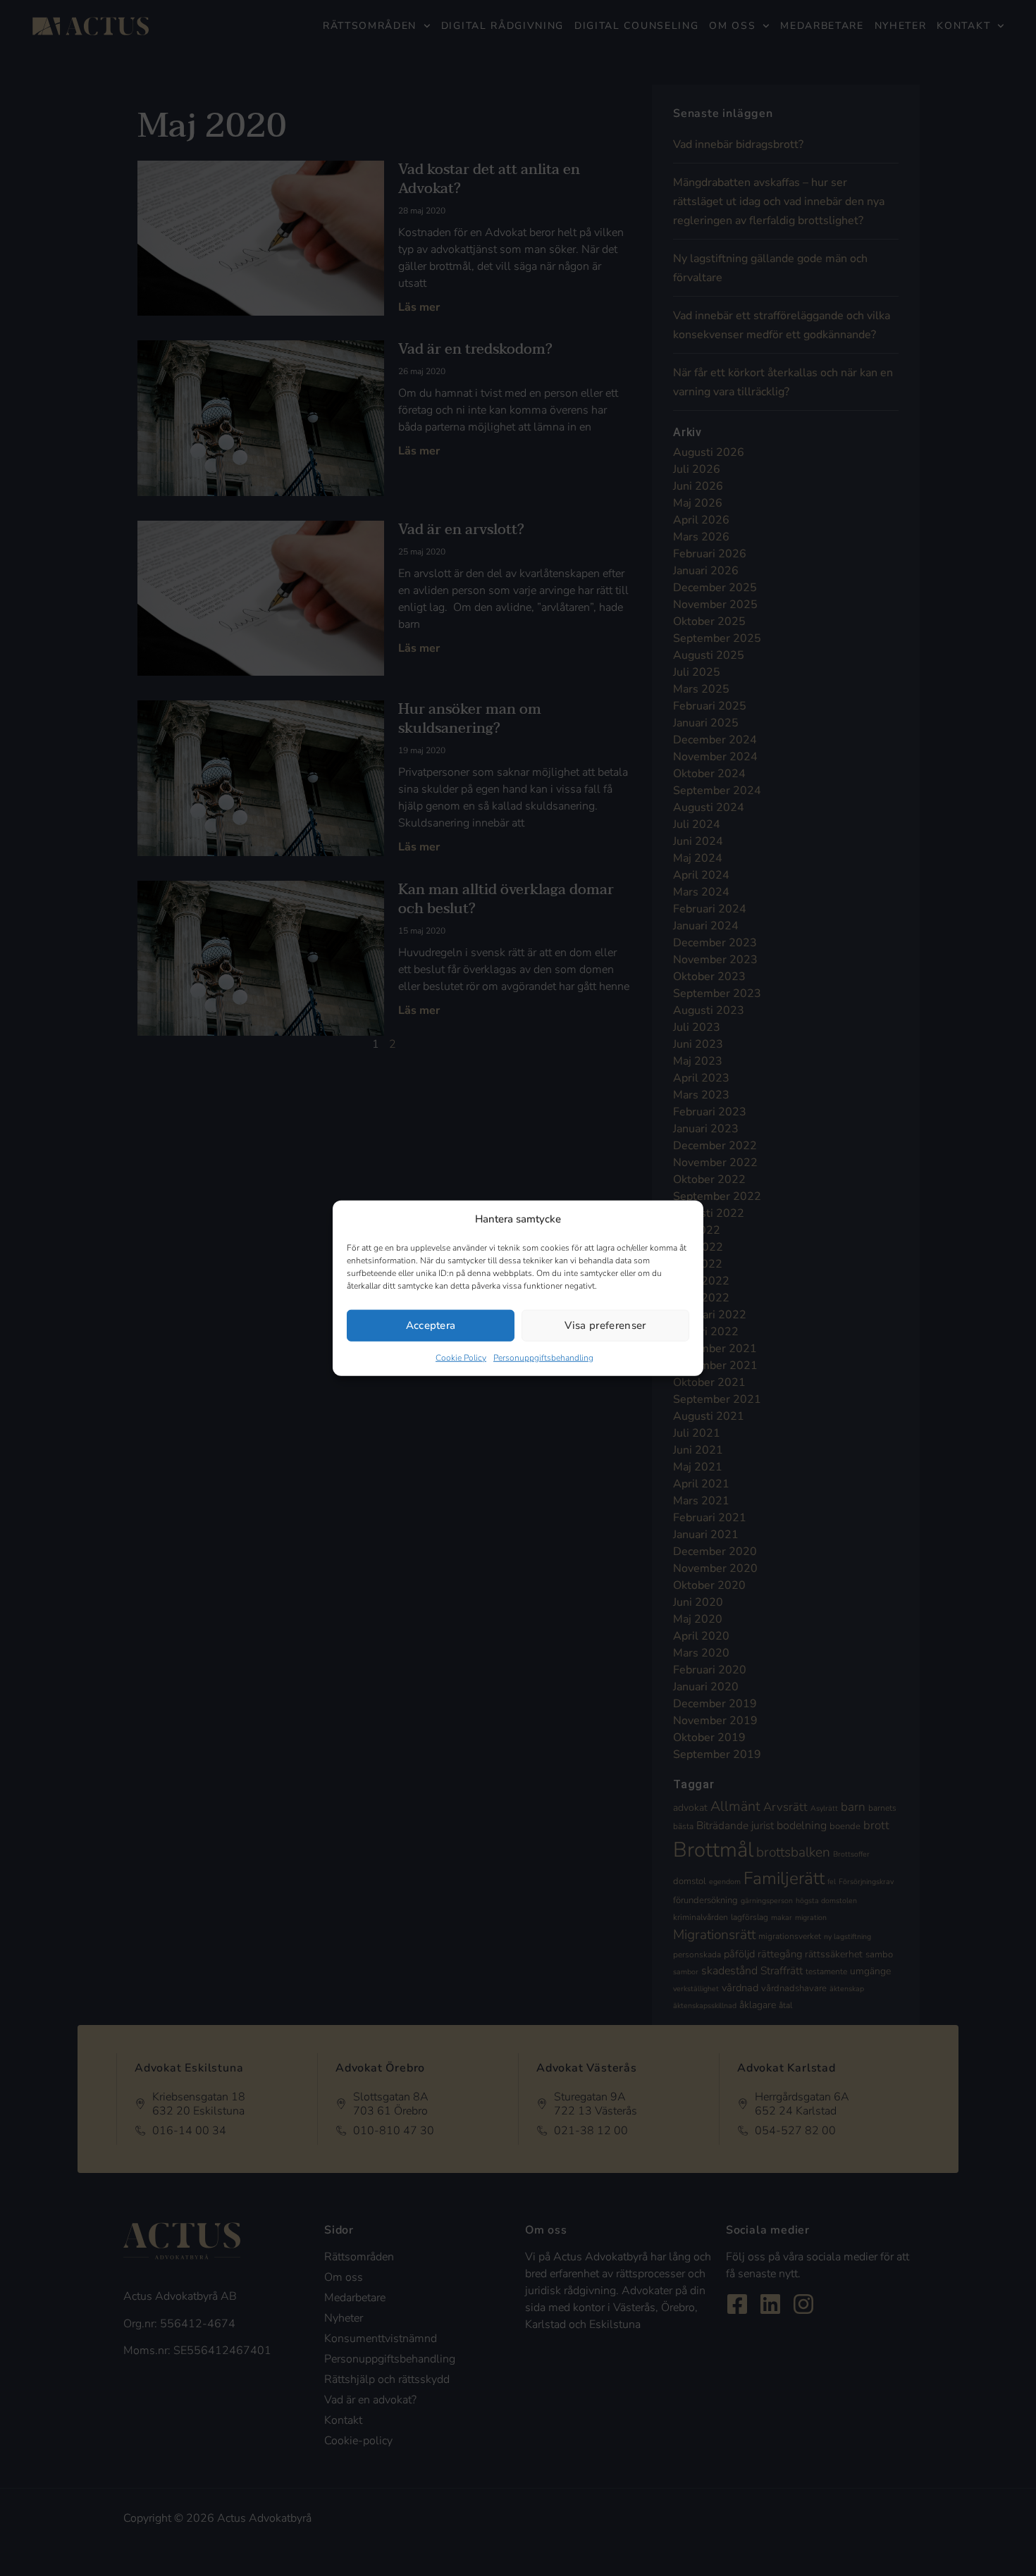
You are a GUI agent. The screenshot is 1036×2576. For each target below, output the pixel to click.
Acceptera (431, 1325)
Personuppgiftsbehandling (543, 1357)
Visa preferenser (605, 1325)
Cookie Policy (461, 1357)
